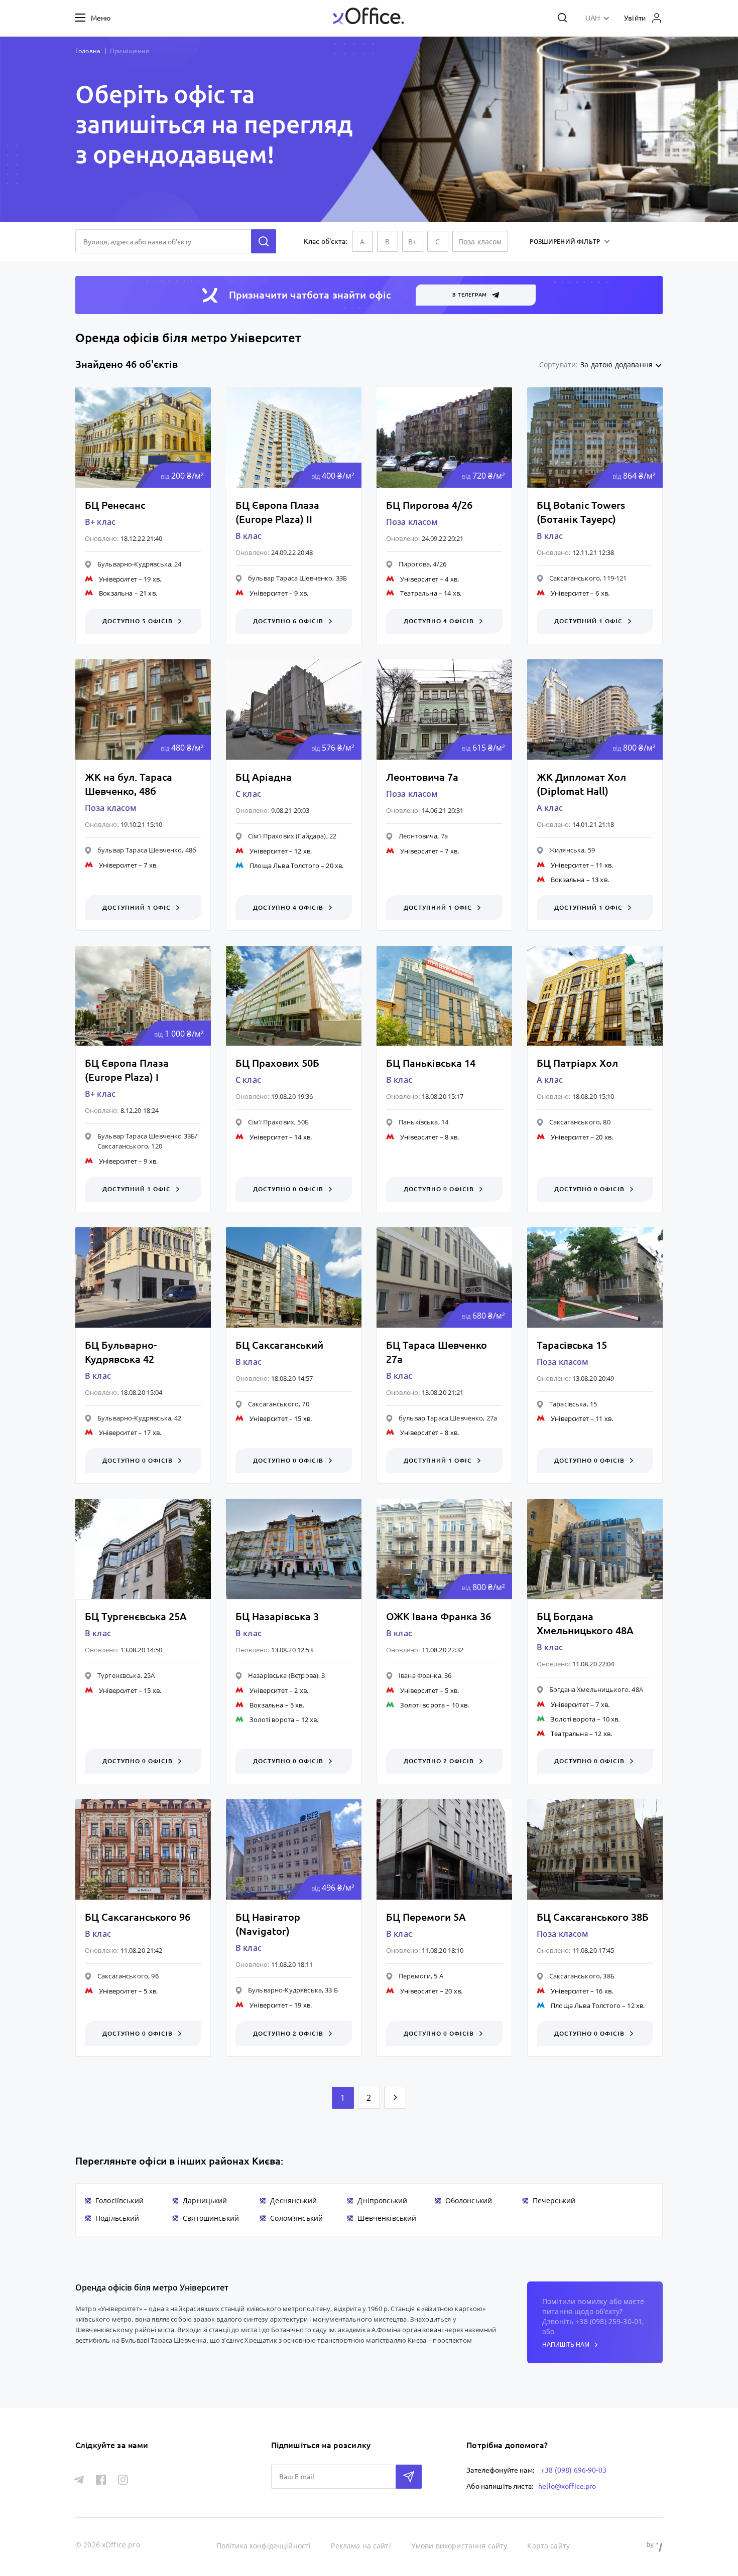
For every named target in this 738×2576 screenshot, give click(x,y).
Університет (118, 579)
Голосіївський (119, 2200)
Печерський (554, 2200)
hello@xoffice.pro (567, 2486)
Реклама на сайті (361, 2546)
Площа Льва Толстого (284, 866)
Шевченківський (387, 2218)
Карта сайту (548, 2546)
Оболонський (469, 2200)
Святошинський (211, 2218)
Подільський (117, 2218)
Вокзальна (116, 593)
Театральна (419, 593)
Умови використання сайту (459, 2546)
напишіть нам (566, 2345)
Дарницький (205, 2200)
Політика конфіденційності (264, 2546)
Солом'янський (296, 2218)
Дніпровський (382, 2200)
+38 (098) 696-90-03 (574, 2470)
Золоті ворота (272, 1720)
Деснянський (293, 2200)
